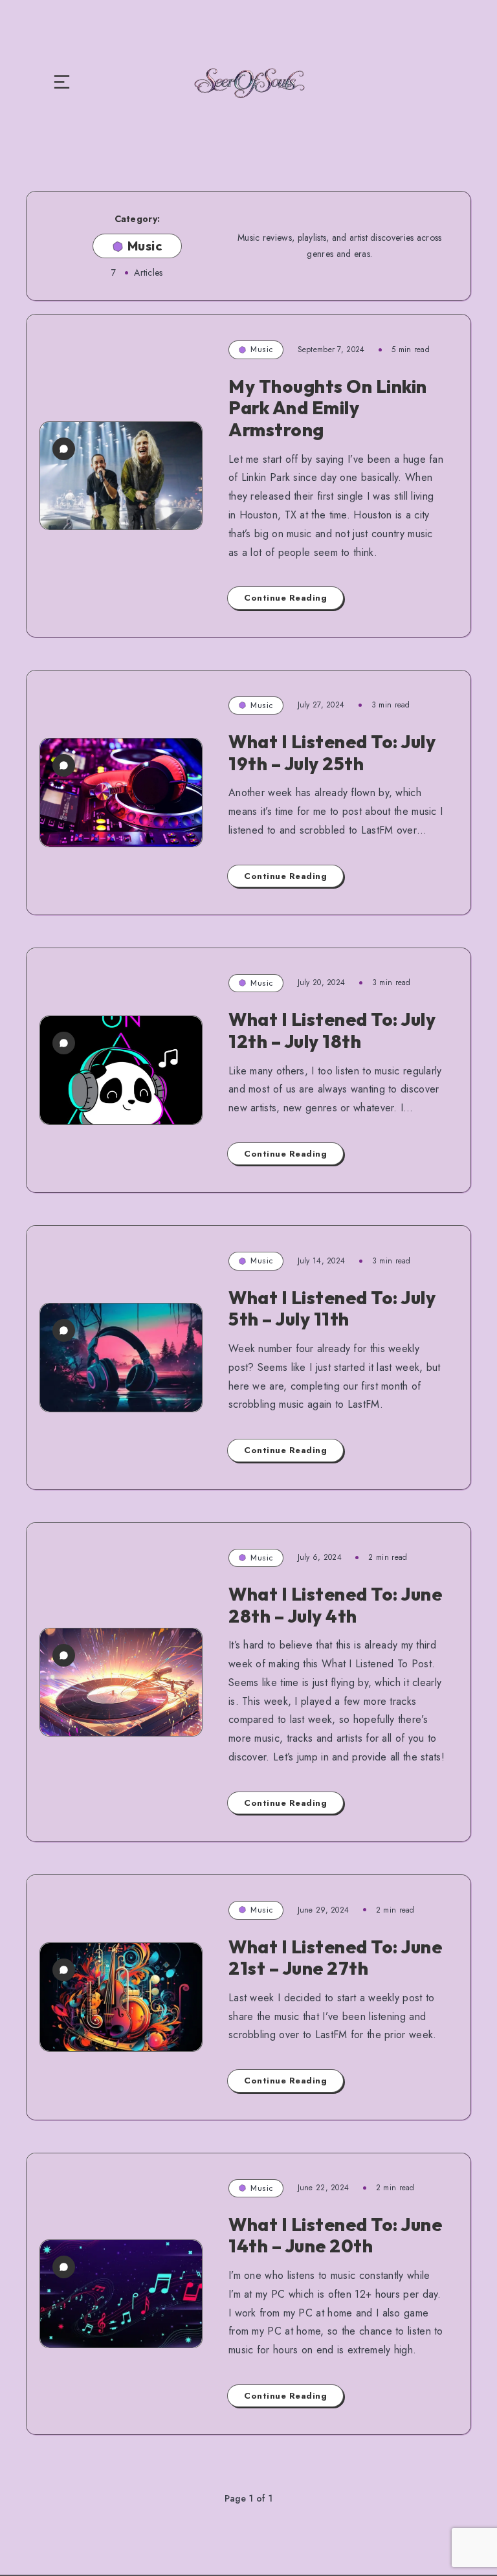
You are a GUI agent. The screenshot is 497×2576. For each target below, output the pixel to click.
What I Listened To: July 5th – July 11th (332, 1308)
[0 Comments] (64, 449)
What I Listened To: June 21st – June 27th (335, 1958)
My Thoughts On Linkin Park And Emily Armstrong (328, 408)
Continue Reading (285, 598)
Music (262, 349)
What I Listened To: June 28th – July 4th (335, 1605)
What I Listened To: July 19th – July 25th (332, 752)
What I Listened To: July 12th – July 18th (332, 1030)
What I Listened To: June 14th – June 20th (335, 2235)
